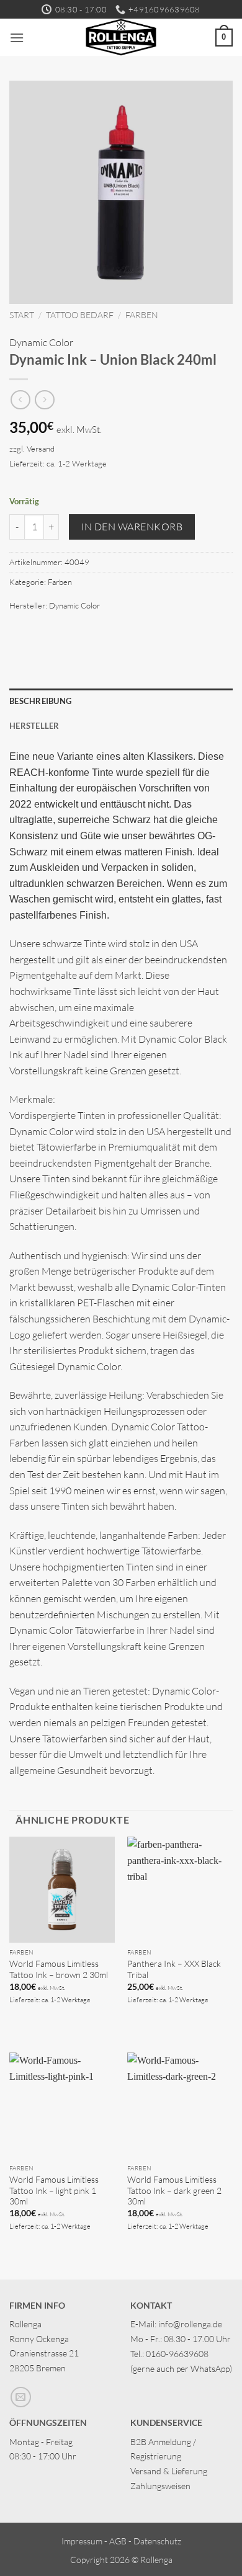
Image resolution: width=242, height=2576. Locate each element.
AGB (118, 2541)
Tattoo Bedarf (80, 315)
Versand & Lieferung (169, 2471)
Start (22, 315)
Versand (41, 448)
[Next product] (20, 400)
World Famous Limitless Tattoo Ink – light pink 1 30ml (54, 2190)
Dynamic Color (41, 342)
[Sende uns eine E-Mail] (21, 2397)
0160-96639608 (177, 2354)
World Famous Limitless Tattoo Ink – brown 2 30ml (59, 1969)
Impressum (82, 2541)
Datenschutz (157, 2541)
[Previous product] (44, 400)
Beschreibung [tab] (40, 701)
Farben (142, 315)
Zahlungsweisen (160, 2486)
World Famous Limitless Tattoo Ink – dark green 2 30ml (174, 2190)
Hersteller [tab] (34, 726)
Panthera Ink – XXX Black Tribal (174, 1969)
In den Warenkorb (132, 527)
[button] (17, 38)
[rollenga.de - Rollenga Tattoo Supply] (121, 37)
